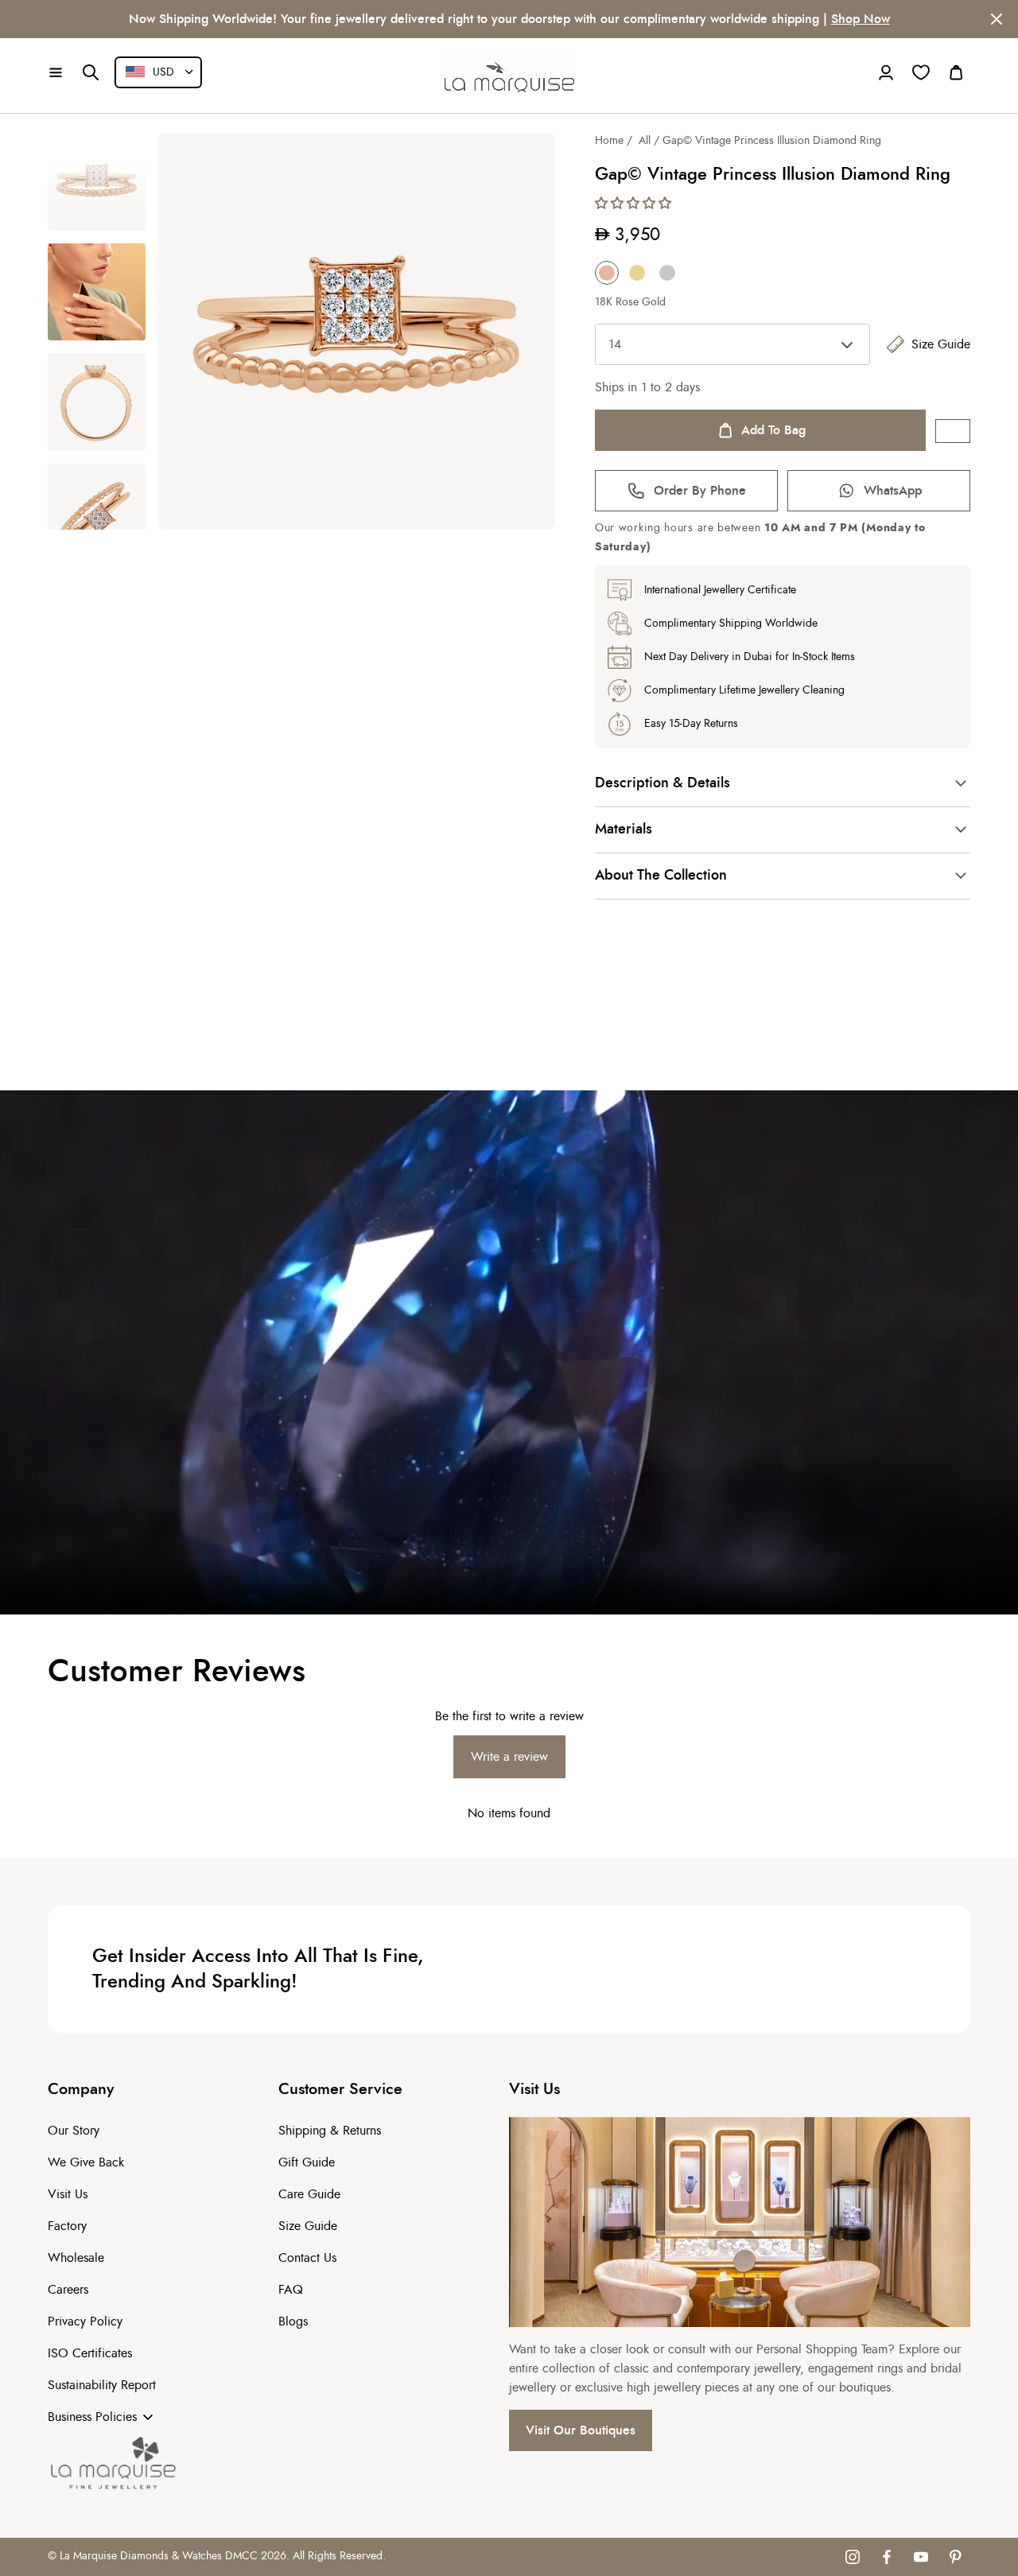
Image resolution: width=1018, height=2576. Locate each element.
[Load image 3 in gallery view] (97, 402)
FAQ (291, 2290)
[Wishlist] (921, 72)
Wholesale (76, 2258)
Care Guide (309, 2194)
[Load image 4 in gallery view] (97, 513)
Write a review (509, 1757)
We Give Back (86, 2162)
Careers (68, 2290)
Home (609, 141)
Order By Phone (700, 491)
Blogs (293, 2322)
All (645, 141)
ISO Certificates (90, 2353)
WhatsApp (893, 491)
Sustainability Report (102, 2385)
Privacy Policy (85, 2322)
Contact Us (307, 2258)
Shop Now (96, 19)
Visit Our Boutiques (581, 2430)
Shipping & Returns (330, 2131)
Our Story (74, 2131)
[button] (56, 72)
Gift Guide (307, 2162)
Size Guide (941, 344)
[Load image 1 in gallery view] (97, 182)
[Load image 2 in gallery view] (97, 292)
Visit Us (68, 2194)
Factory (67, 2226)
